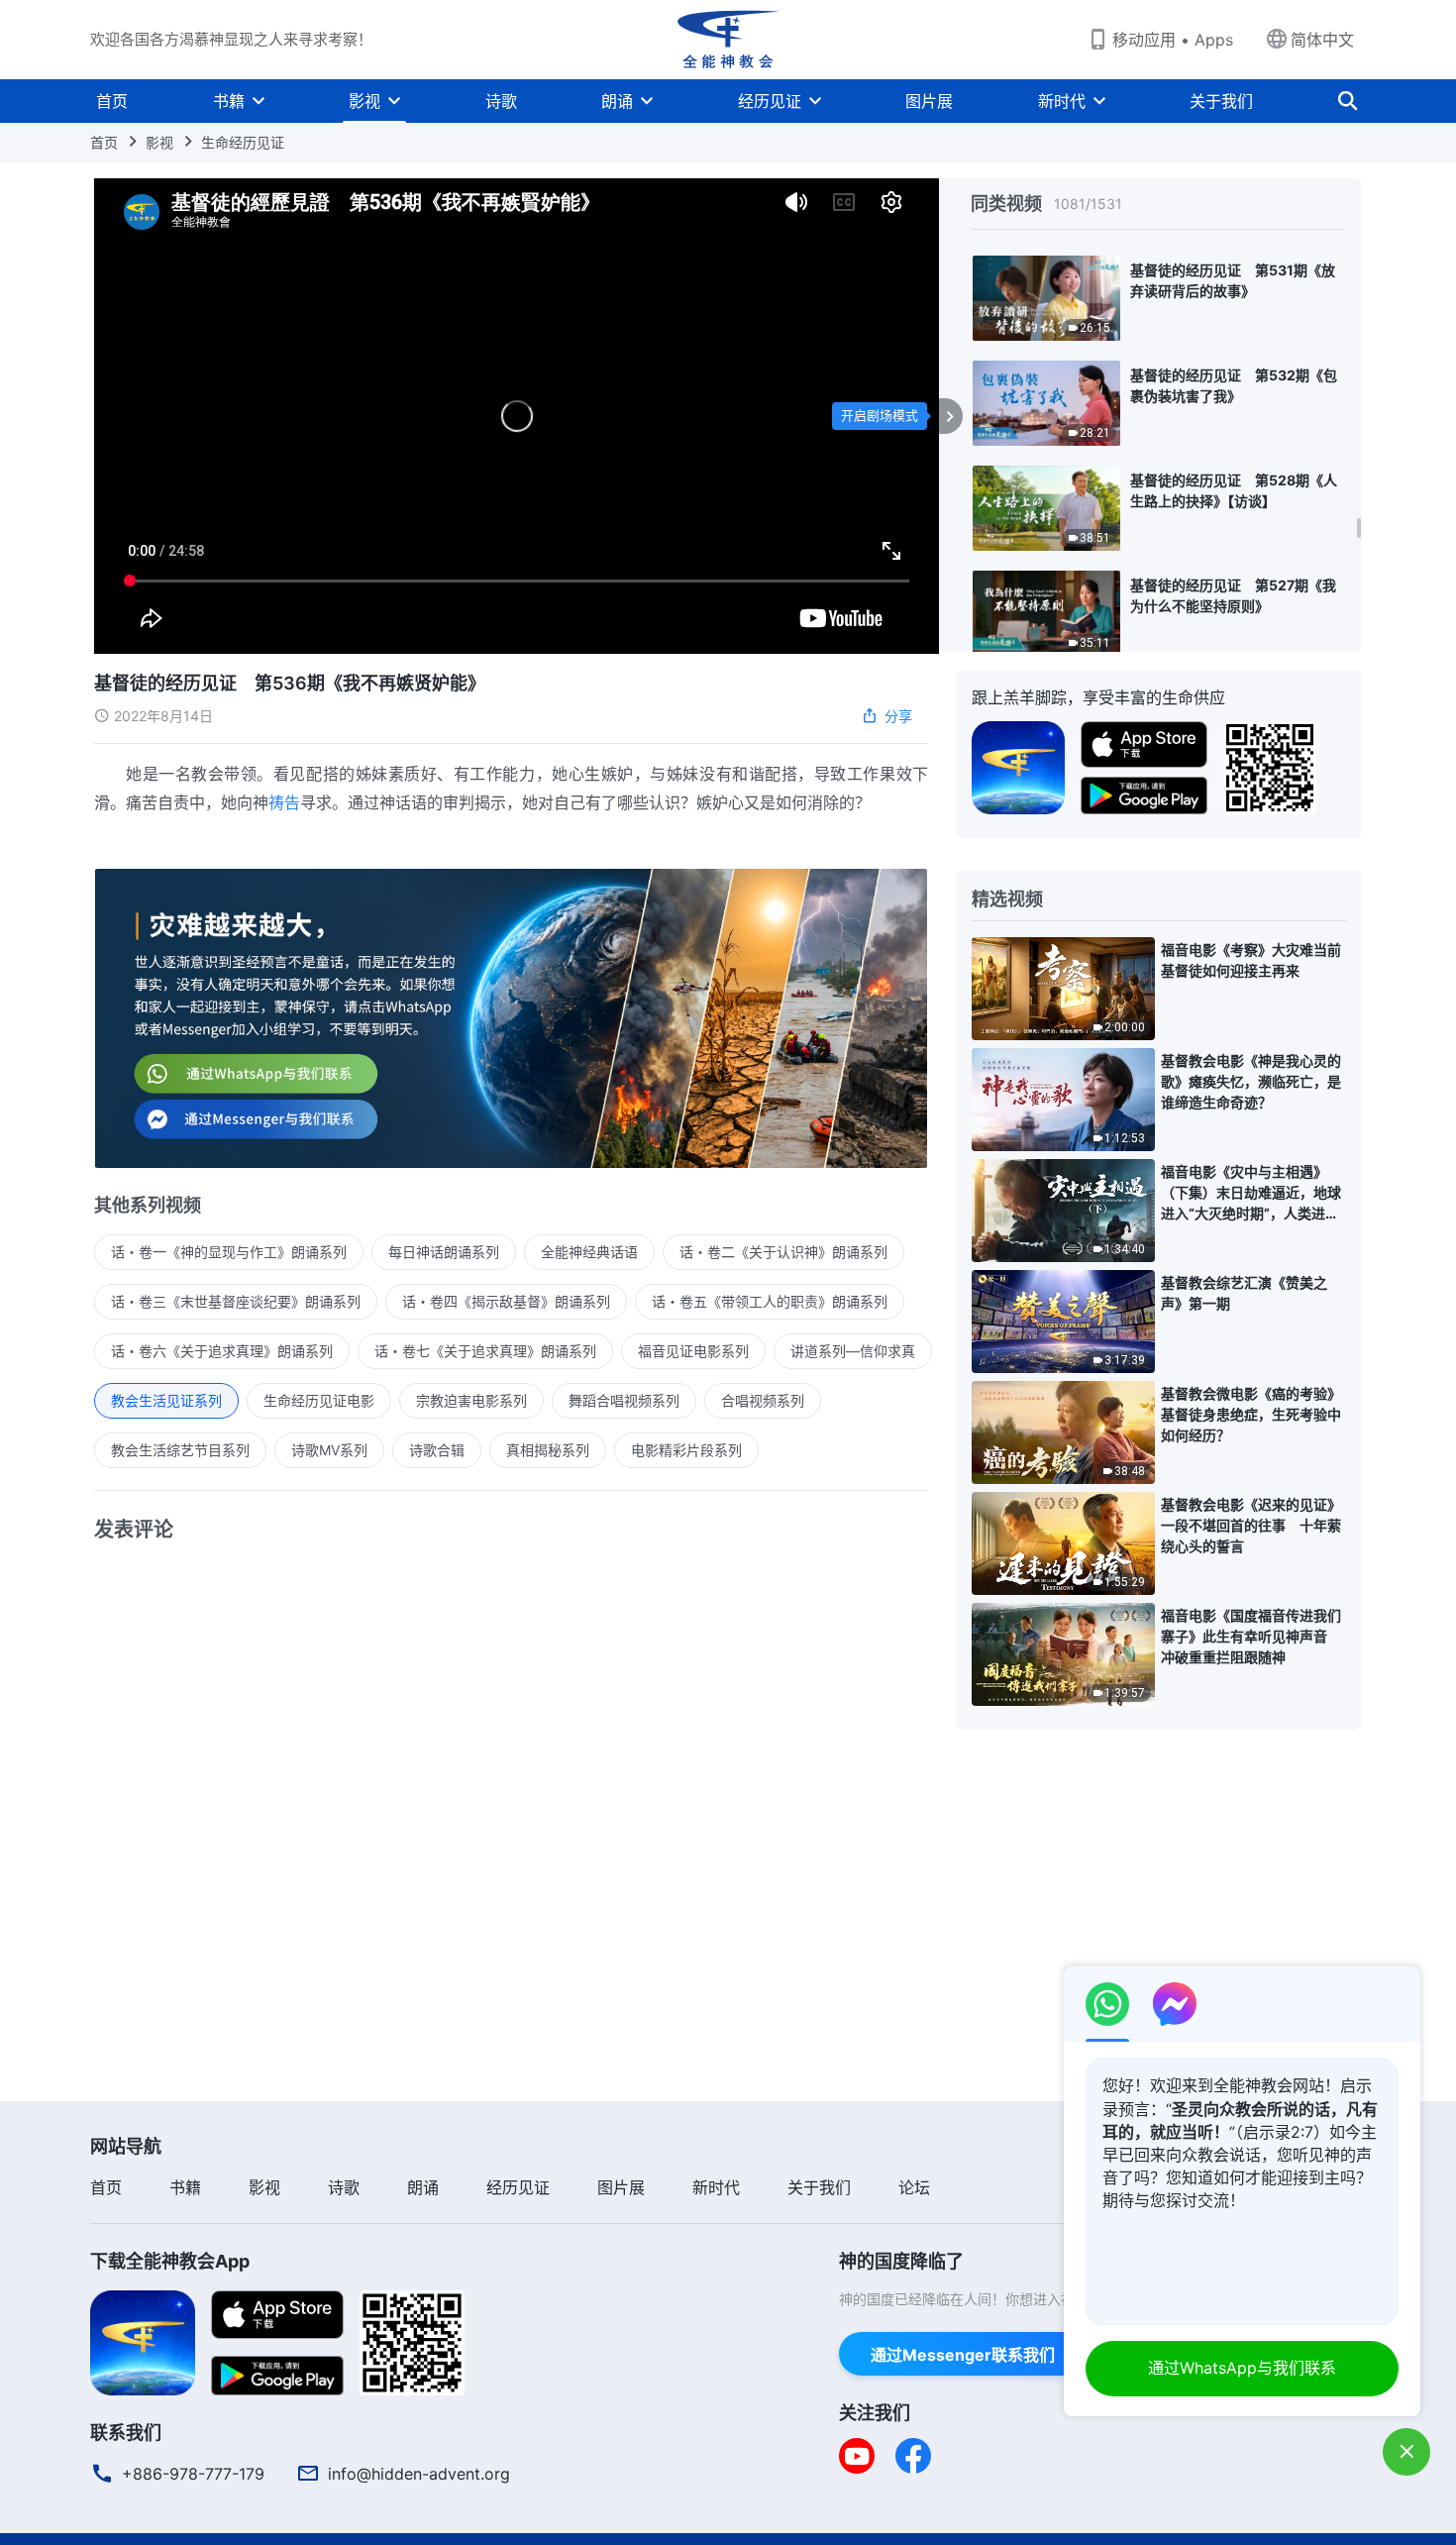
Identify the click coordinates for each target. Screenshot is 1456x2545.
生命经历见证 (243, 142)
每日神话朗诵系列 (444, 1252)
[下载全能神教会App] (143, 2341)
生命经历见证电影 (319, 1400)
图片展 (929, 101)
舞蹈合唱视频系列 (624, 1400)
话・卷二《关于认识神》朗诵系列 (783, 1252)
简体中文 (1322, 40)
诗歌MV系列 (329, 1450)
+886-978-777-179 (193, 2474)
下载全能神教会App (170, 2261)
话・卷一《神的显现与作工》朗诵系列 (229, 1252)
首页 (112, 101)
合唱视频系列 (763, 1400)
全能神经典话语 (589, 1252)
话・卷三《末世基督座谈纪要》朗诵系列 (236, 1301)
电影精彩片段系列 (686, 1450)
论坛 (914, 2187)
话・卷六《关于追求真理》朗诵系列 (222, 1351)
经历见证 (770, 101)
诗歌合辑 (437, 1450)
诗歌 (501, 101)
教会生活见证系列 (166, 1400)
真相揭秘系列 (548, 1450)
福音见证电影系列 (693, 1351)
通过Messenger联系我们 (963, 2355)
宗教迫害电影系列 (471, 1400)
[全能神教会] (728, 40)
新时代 (1062, 101)
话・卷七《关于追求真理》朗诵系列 (485, 1351)
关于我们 (1221, 101)
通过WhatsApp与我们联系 (1242, 2368)
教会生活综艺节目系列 (180, 1450)
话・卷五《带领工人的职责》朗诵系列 (770, 1301)
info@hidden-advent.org (419, 2474)
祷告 (284, 802)
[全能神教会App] (1018, 766)
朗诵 (617, 101)
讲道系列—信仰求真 (853, 1351)
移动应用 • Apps (1173, 40)
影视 (364, 101)
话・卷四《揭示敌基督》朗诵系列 (506, 1301)
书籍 (229, 101)
